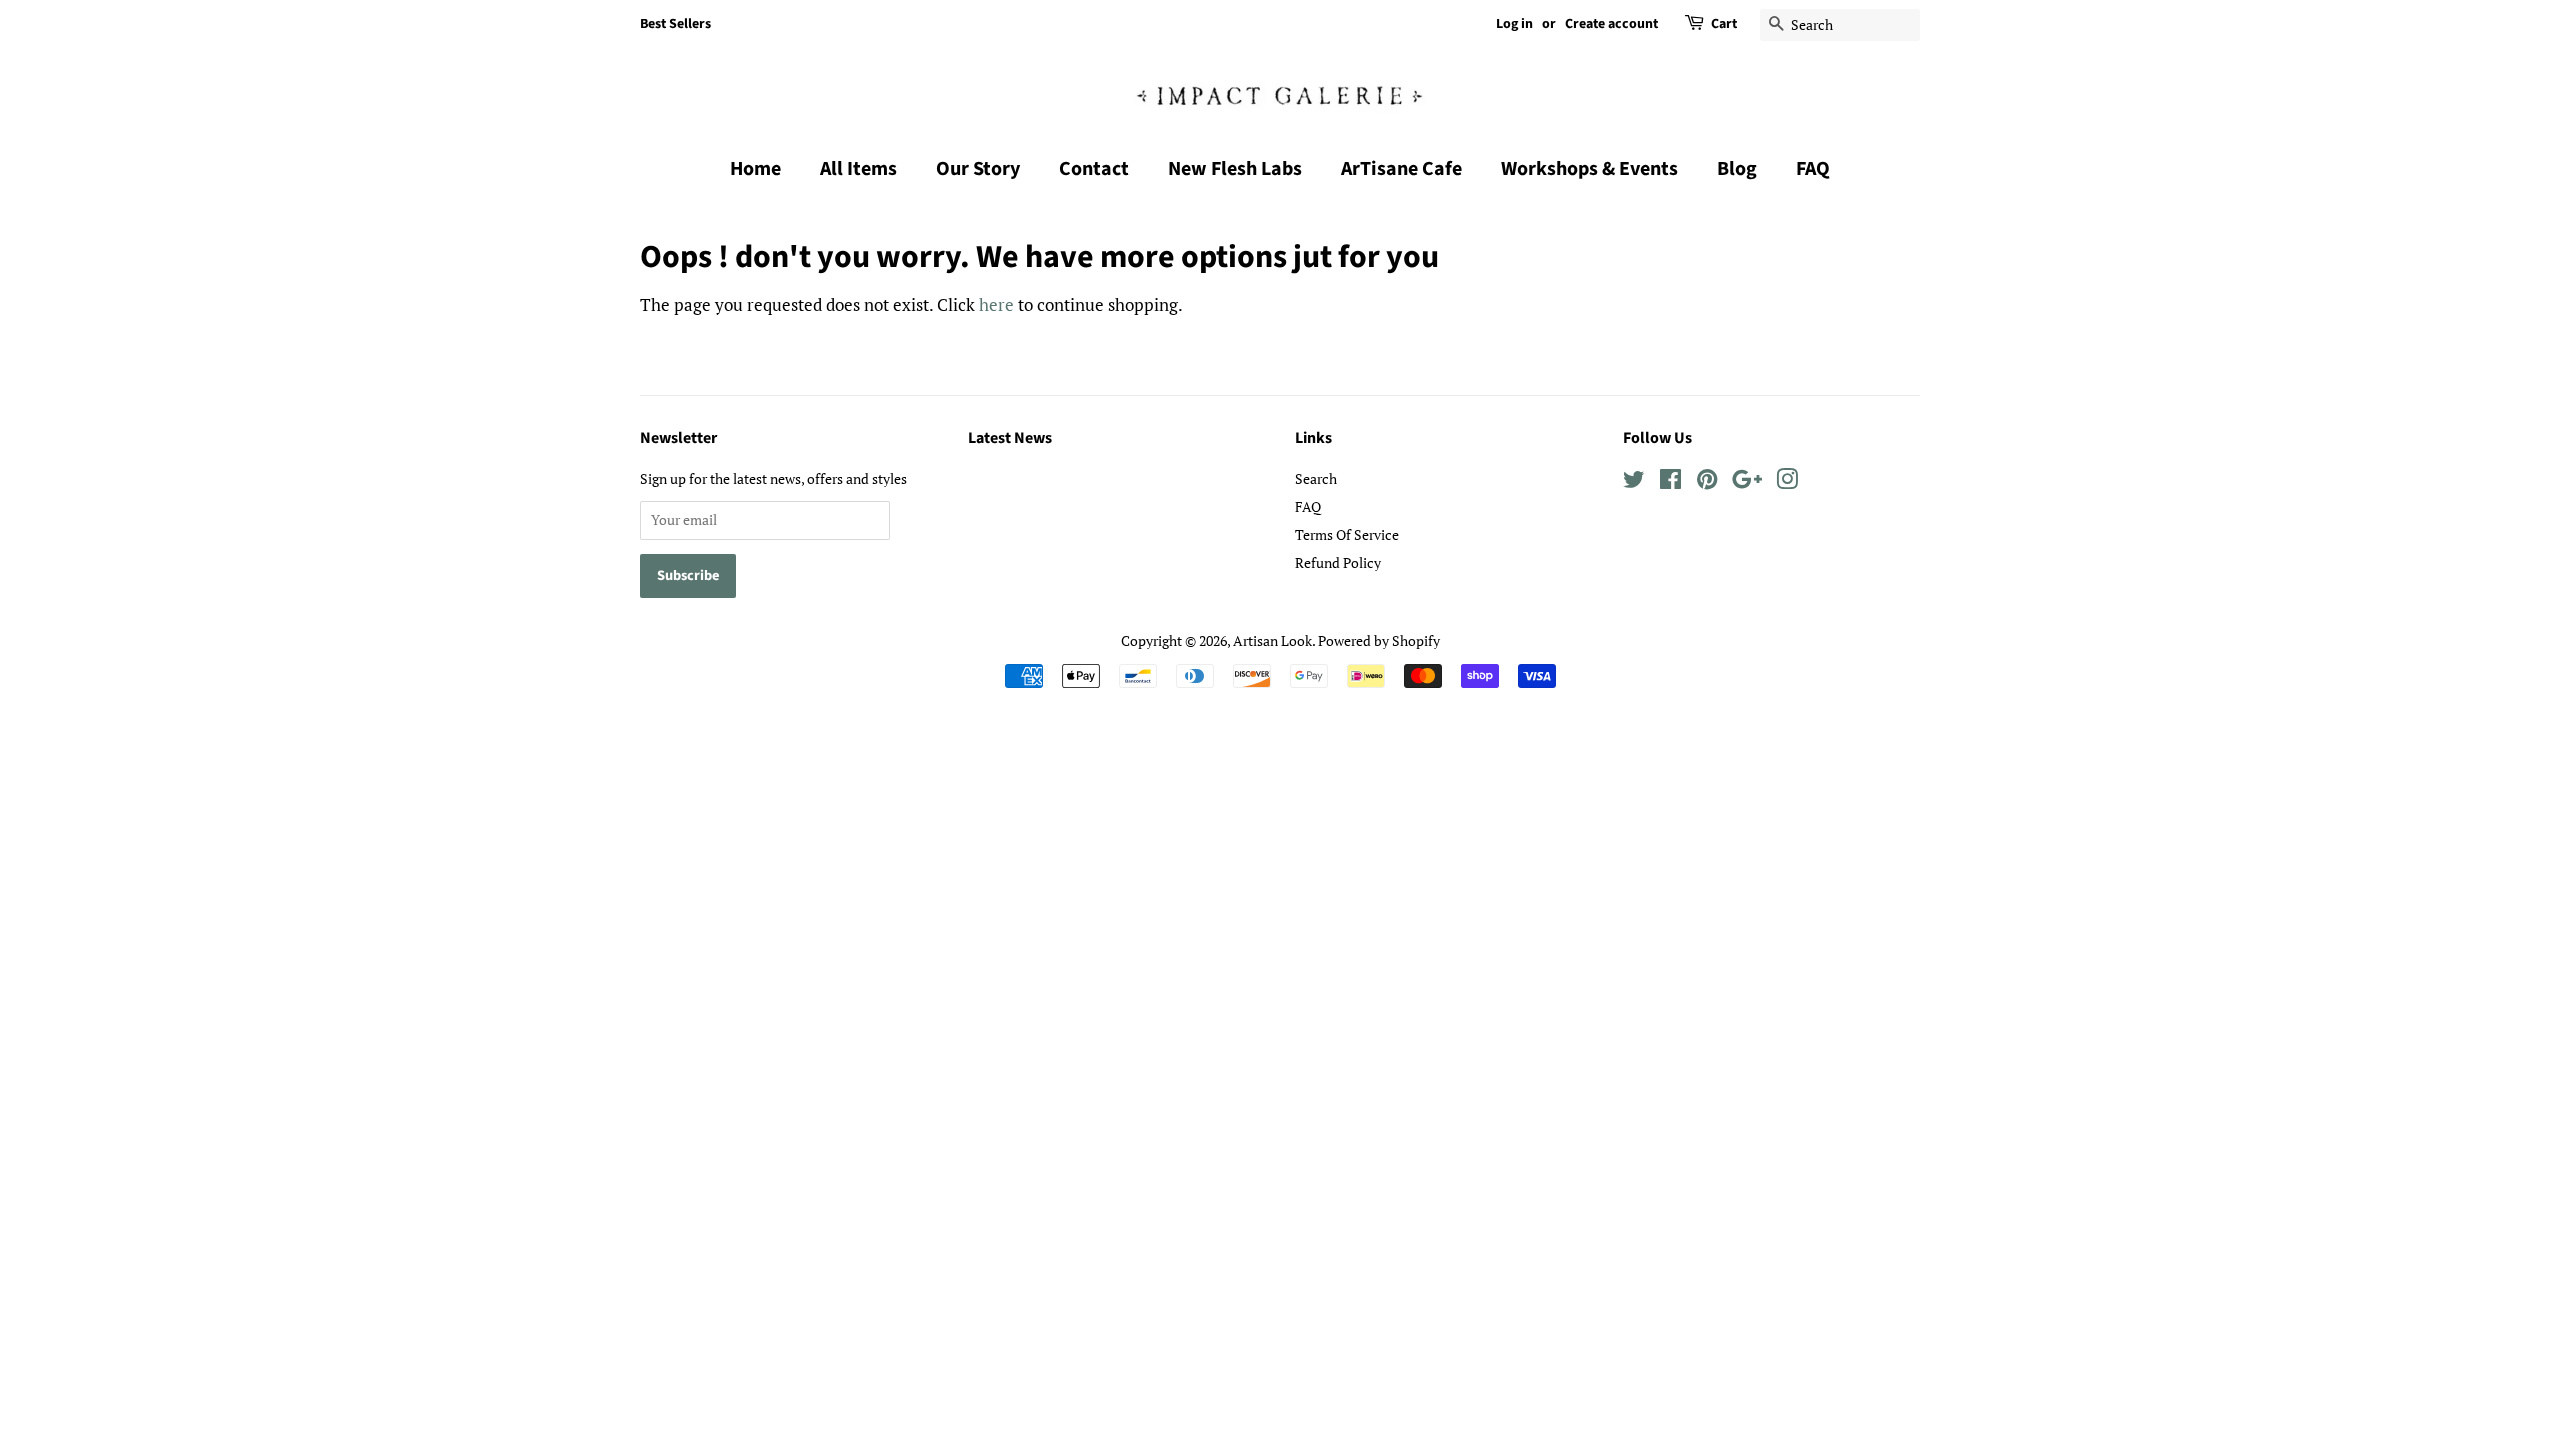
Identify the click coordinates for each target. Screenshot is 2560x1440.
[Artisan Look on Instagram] (1787, 482)
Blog (1737, 169)
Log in (1514, 24)
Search (1316, 478)
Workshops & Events (1589, 169)
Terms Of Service (1347, 534)
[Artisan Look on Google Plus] (1747, 482)
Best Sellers (675, 24)
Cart (1724, 24)
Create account (1611, 24)
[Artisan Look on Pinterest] (1707, 482)
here (996, 304)
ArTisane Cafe (1401, 169)
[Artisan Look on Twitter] (1634, 482)
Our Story (978, 169)
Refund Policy (1338, 562)
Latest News (1010, 438)
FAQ (1813, 169)
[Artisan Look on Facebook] (1670, 482)
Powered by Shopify (1379, 640)
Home (755, 169)
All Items (858, 169)
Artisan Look (1272, 640)
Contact (1094, 169)
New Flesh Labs (1235, 169)
